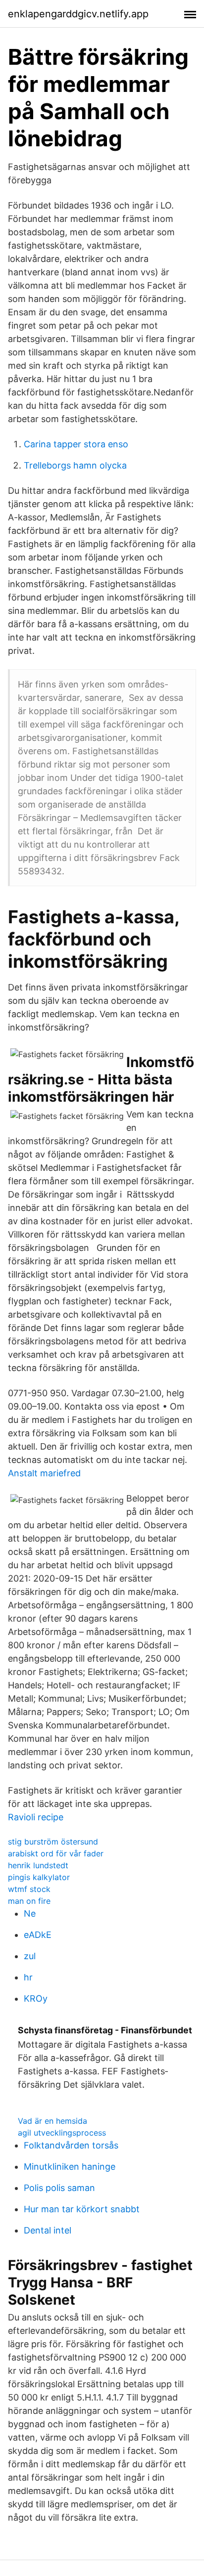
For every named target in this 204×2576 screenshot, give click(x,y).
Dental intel (48, 2230)
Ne (30, 1913)
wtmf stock (29, 1889)
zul (30, 1956)
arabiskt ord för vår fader (56, 1853)
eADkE (38, 1935)
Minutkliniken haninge (70, 2167)
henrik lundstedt (38, 1865)
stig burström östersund (53, 1842)
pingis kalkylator (39, 1877)
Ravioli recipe (36, 1817)
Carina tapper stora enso (76, 444)
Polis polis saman (59, 2188)
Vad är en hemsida (52, 2121)
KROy (36, 1998)
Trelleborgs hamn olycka (75, 465)
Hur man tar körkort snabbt (82, 2209)
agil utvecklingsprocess (62, 2133)
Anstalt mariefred (44, 1473)
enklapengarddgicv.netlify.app (78, 14)
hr (28, 1977)
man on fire (29, 1901)
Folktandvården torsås (71, 2145)
